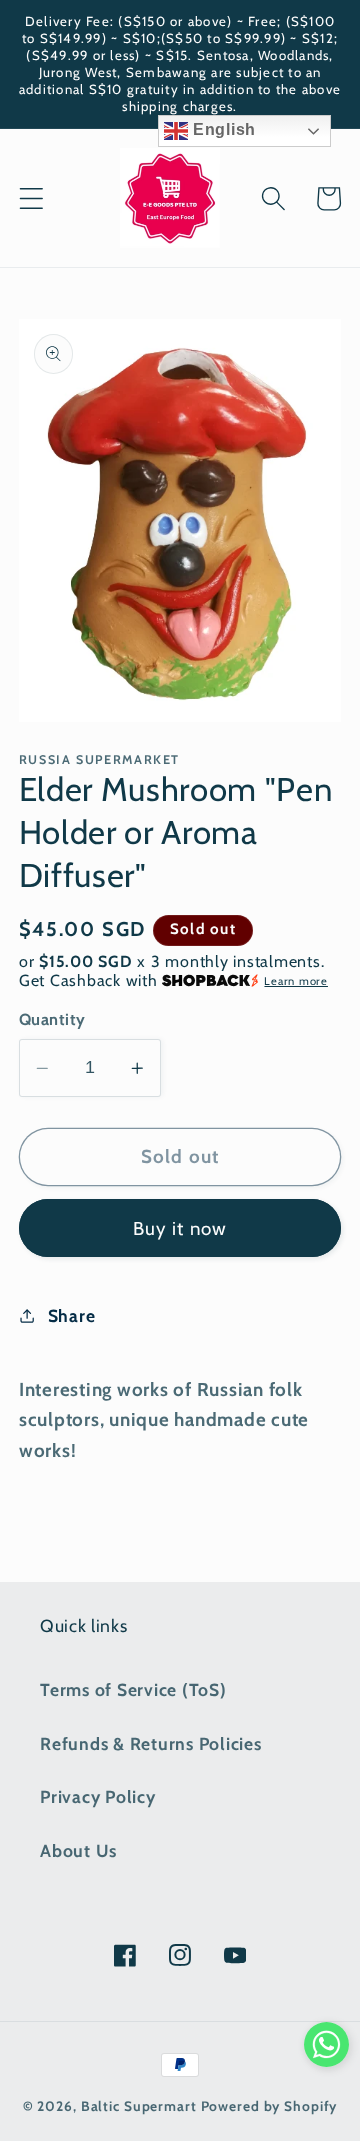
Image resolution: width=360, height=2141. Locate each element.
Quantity (52, 1019)
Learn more (296, 981)
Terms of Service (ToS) (133, 1689)
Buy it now (180, 1228)
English (222, 129)
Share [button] (72, 1315)
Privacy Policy (98, 1796)
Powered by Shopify (269, 2106)
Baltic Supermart (139, 2106)
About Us (78, 1850)
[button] (31, 198)
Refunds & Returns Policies (151, 1743)
